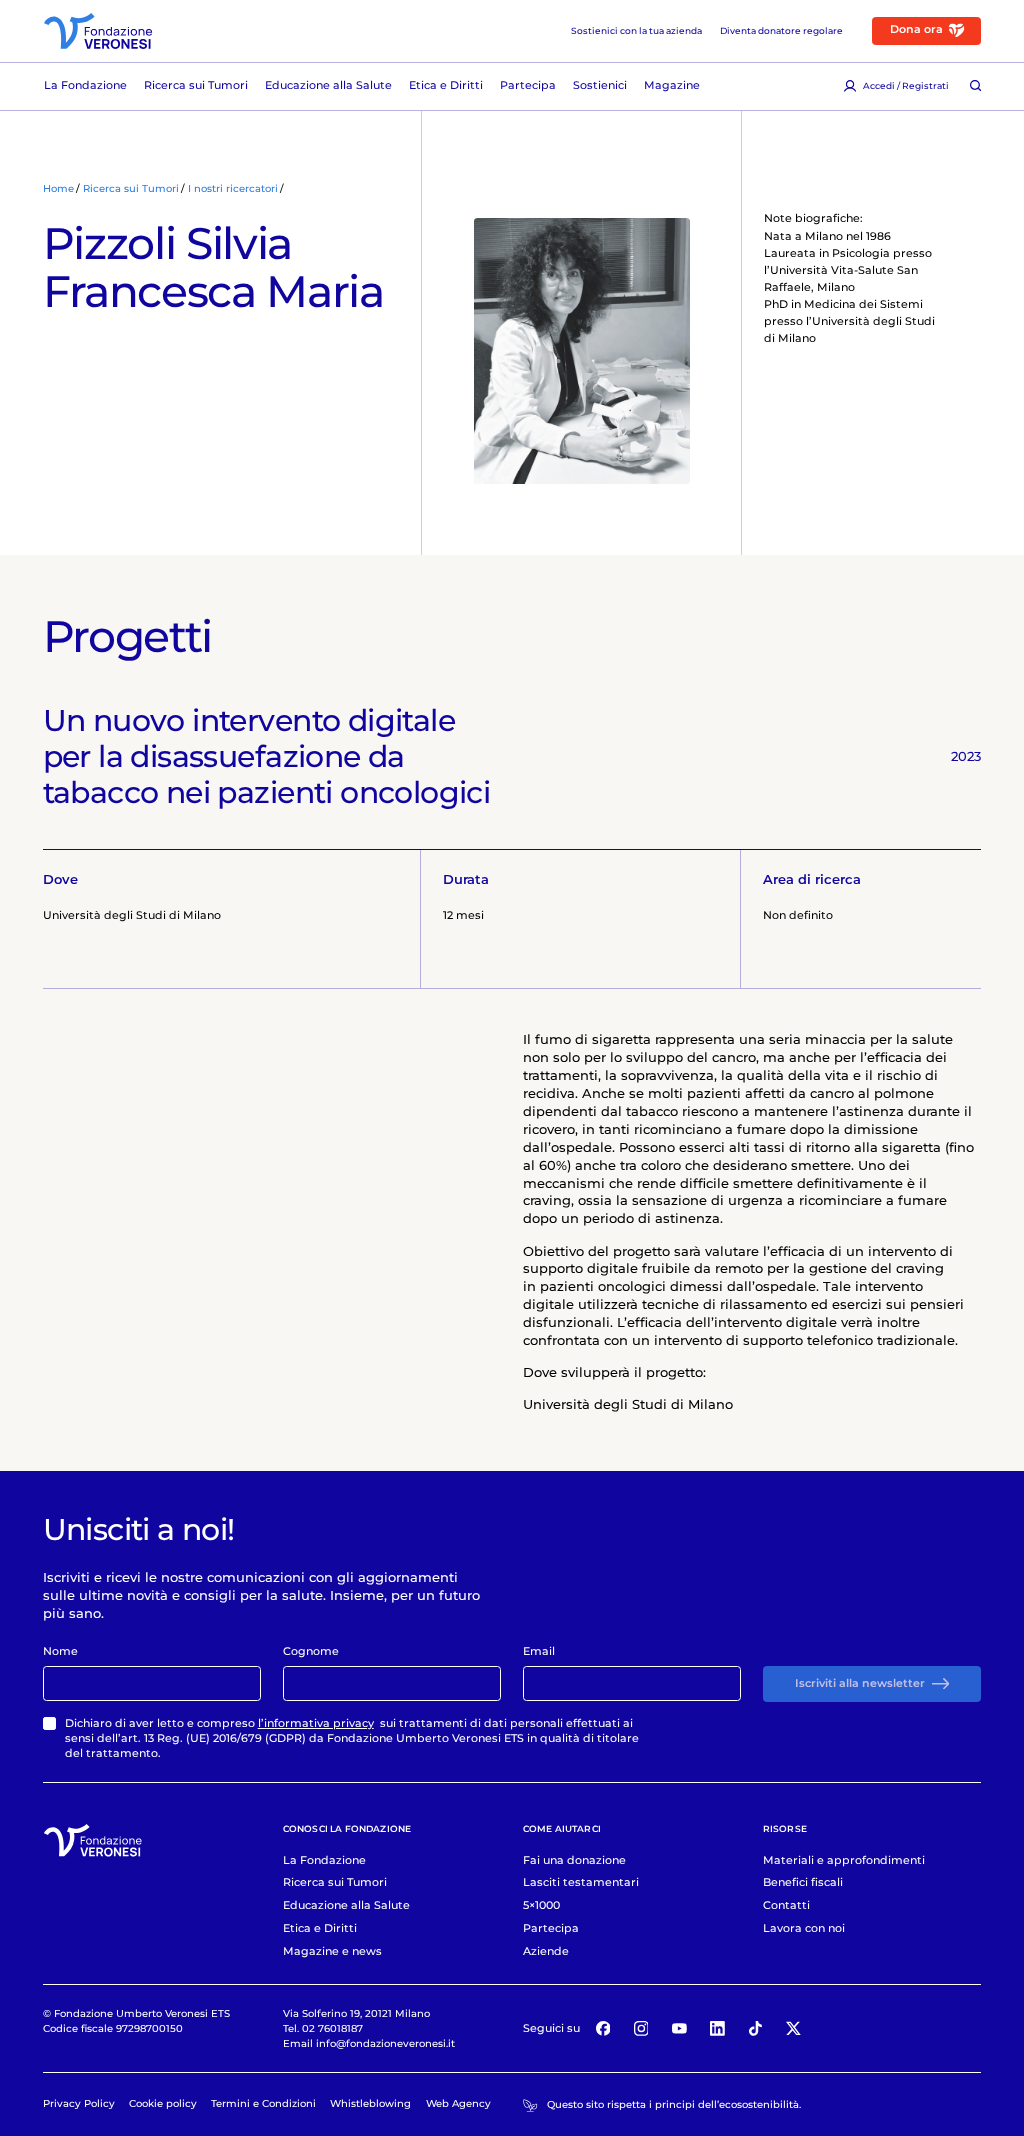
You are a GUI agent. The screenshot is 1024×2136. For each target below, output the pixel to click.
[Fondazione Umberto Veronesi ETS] (98, 31)
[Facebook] (603, 2029)
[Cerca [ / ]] (975, 86)
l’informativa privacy (316, 1723)
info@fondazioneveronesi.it (385, 2043)
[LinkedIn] (718, 2029)
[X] (794, 2029)
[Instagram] (641, 2029)
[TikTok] (756, 2029)
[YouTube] (679, 2029)
